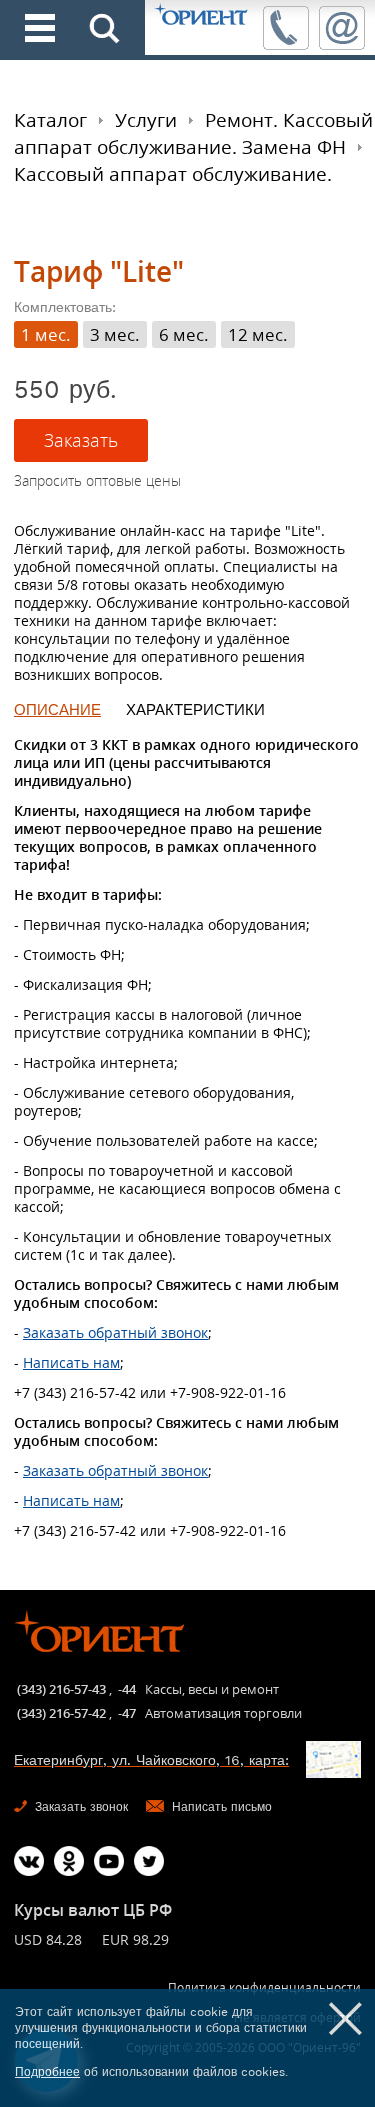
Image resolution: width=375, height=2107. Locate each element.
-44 (127, 1689)
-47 (127, 1713)
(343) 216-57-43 (61, 1689)
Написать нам (71, 1362)
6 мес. (184, 334)
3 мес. (115, 334)
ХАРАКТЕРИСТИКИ (195, 710)
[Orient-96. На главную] (202, 15)
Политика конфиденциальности (264, 1987)
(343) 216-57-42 (61, 1713)
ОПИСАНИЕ (57, 710)
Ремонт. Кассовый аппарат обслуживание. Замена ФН (193, 133)
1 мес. (46, 334)
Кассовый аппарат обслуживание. (173, 174)
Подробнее (47, 2072)
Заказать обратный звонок (115, 1332)
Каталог (50, 120)
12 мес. (258, 334)
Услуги (146, 120)
